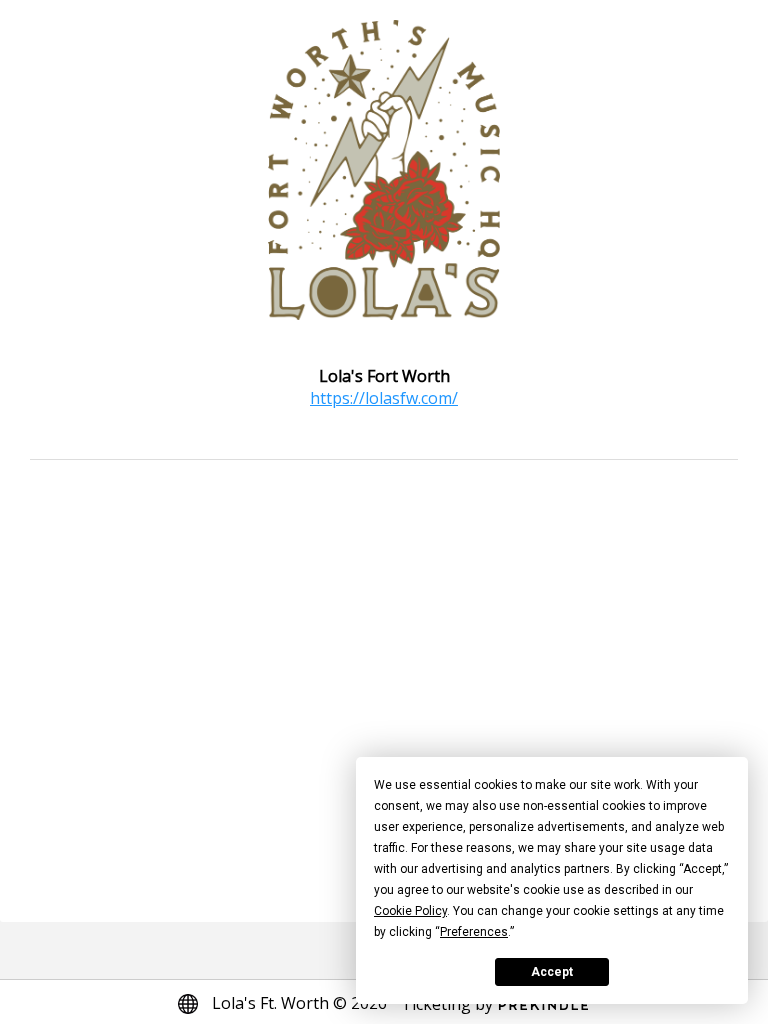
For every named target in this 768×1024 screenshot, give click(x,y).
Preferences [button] (474, 932)
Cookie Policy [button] (410, 911)
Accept (552, 972)
